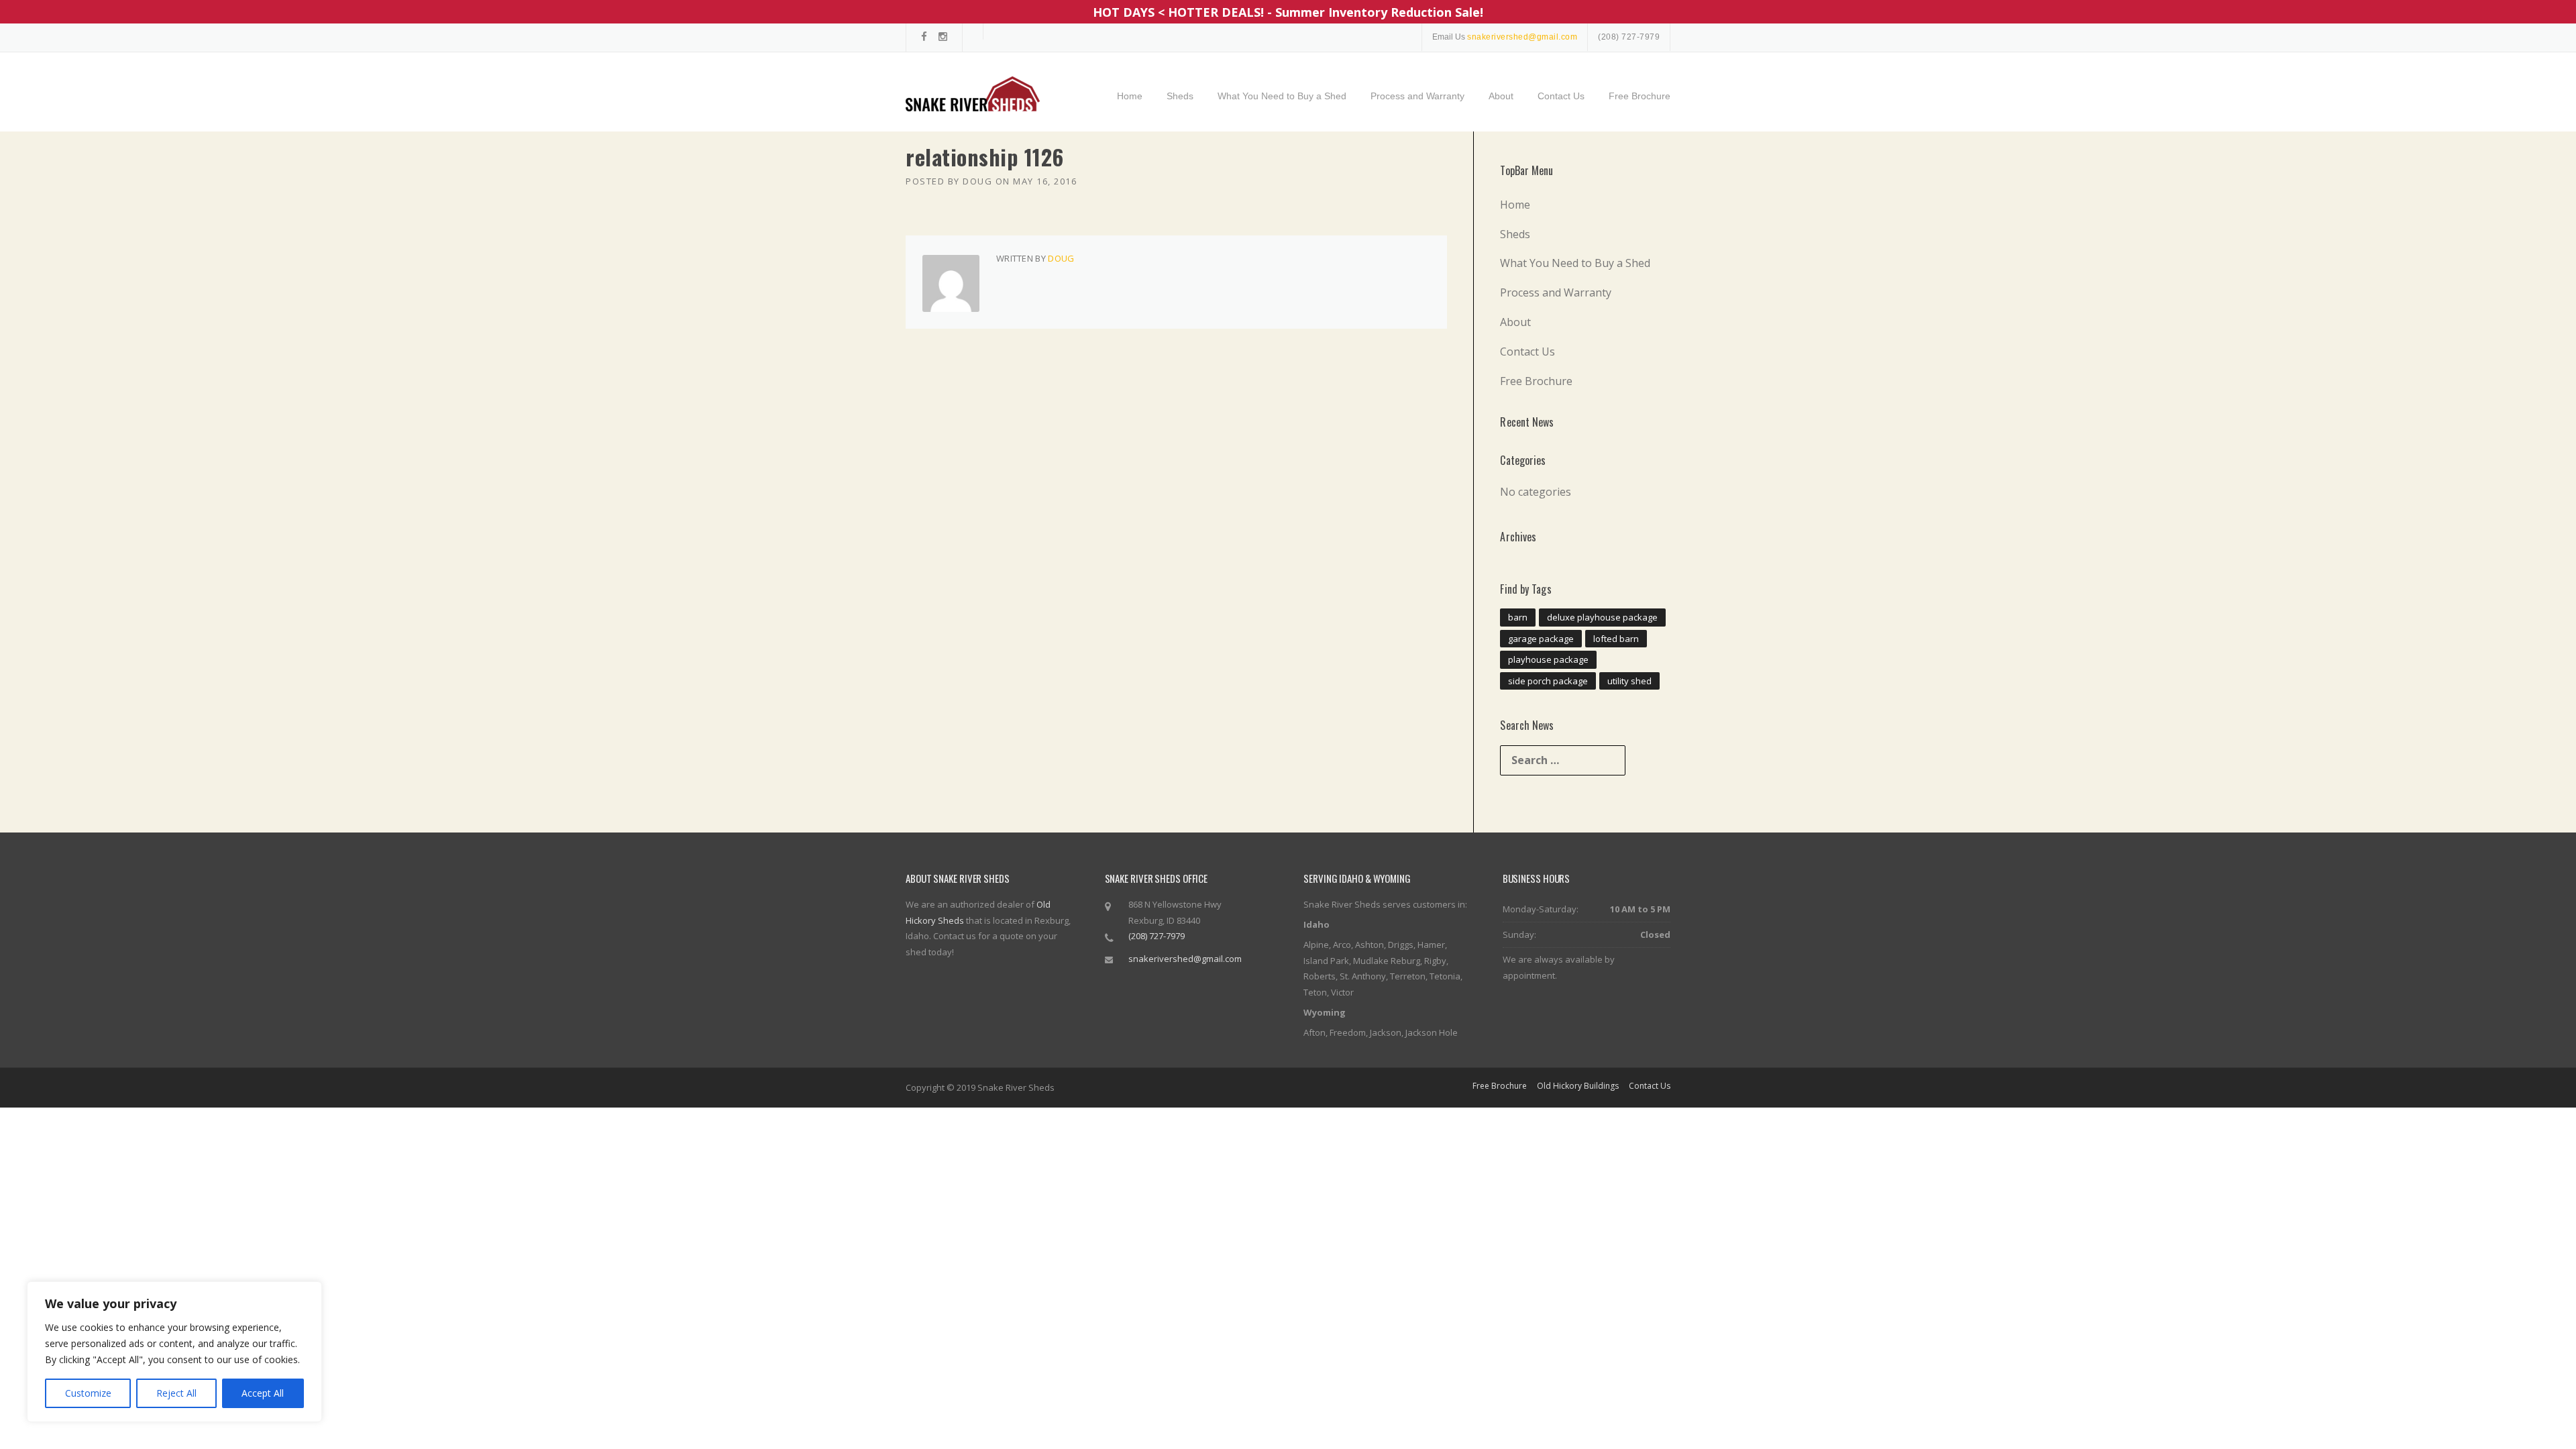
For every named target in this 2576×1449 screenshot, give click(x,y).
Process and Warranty (1417, 96)
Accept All (263, 1393)
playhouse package (1548, 659)
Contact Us (1561, 96)
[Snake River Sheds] (973, 93)
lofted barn (1616, 639)
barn (1518, 617)
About (1501, 96)
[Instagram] (943, 37)
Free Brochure (1640, 96)
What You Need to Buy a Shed (1282, 96)
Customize (88, 1393)
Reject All (176, 1393)
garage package (1541, 639)
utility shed (1629, 681)
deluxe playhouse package (1602, 617)
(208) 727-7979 (1629, 37)
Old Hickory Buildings (1578, 1086)
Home (1130, 96)
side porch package (1548, 681)
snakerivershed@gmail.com (1185, 959)
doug (977, 181)
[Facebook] (924, 37)
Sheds (1180, 96)
